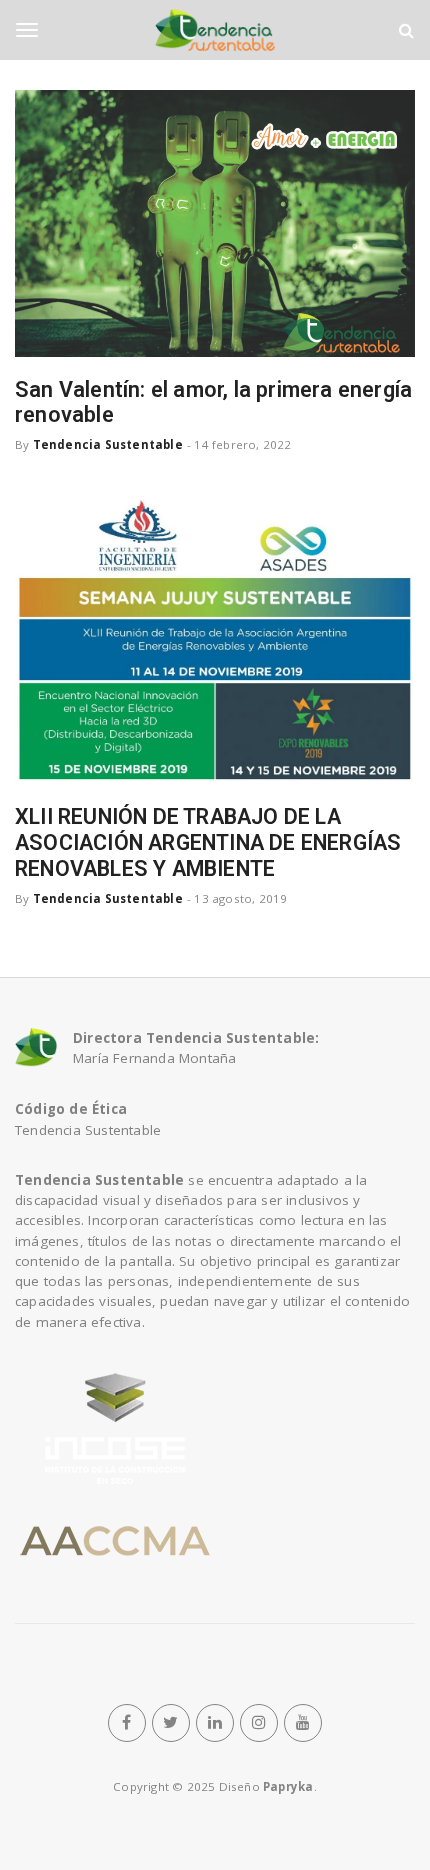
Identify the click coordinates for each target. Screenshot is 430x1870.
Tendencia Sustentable (108, 444)
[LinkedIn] (215, 1723)
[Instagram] (259, 1723)
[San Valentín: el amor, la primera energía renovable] (215, 223)
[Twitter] (171, 1723)
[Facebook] (127, 1723)
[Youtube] (303, 1723)
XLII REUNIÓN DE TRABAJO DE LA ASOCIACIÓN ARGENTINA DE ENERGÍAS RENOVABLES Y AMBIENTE (208, 842)
